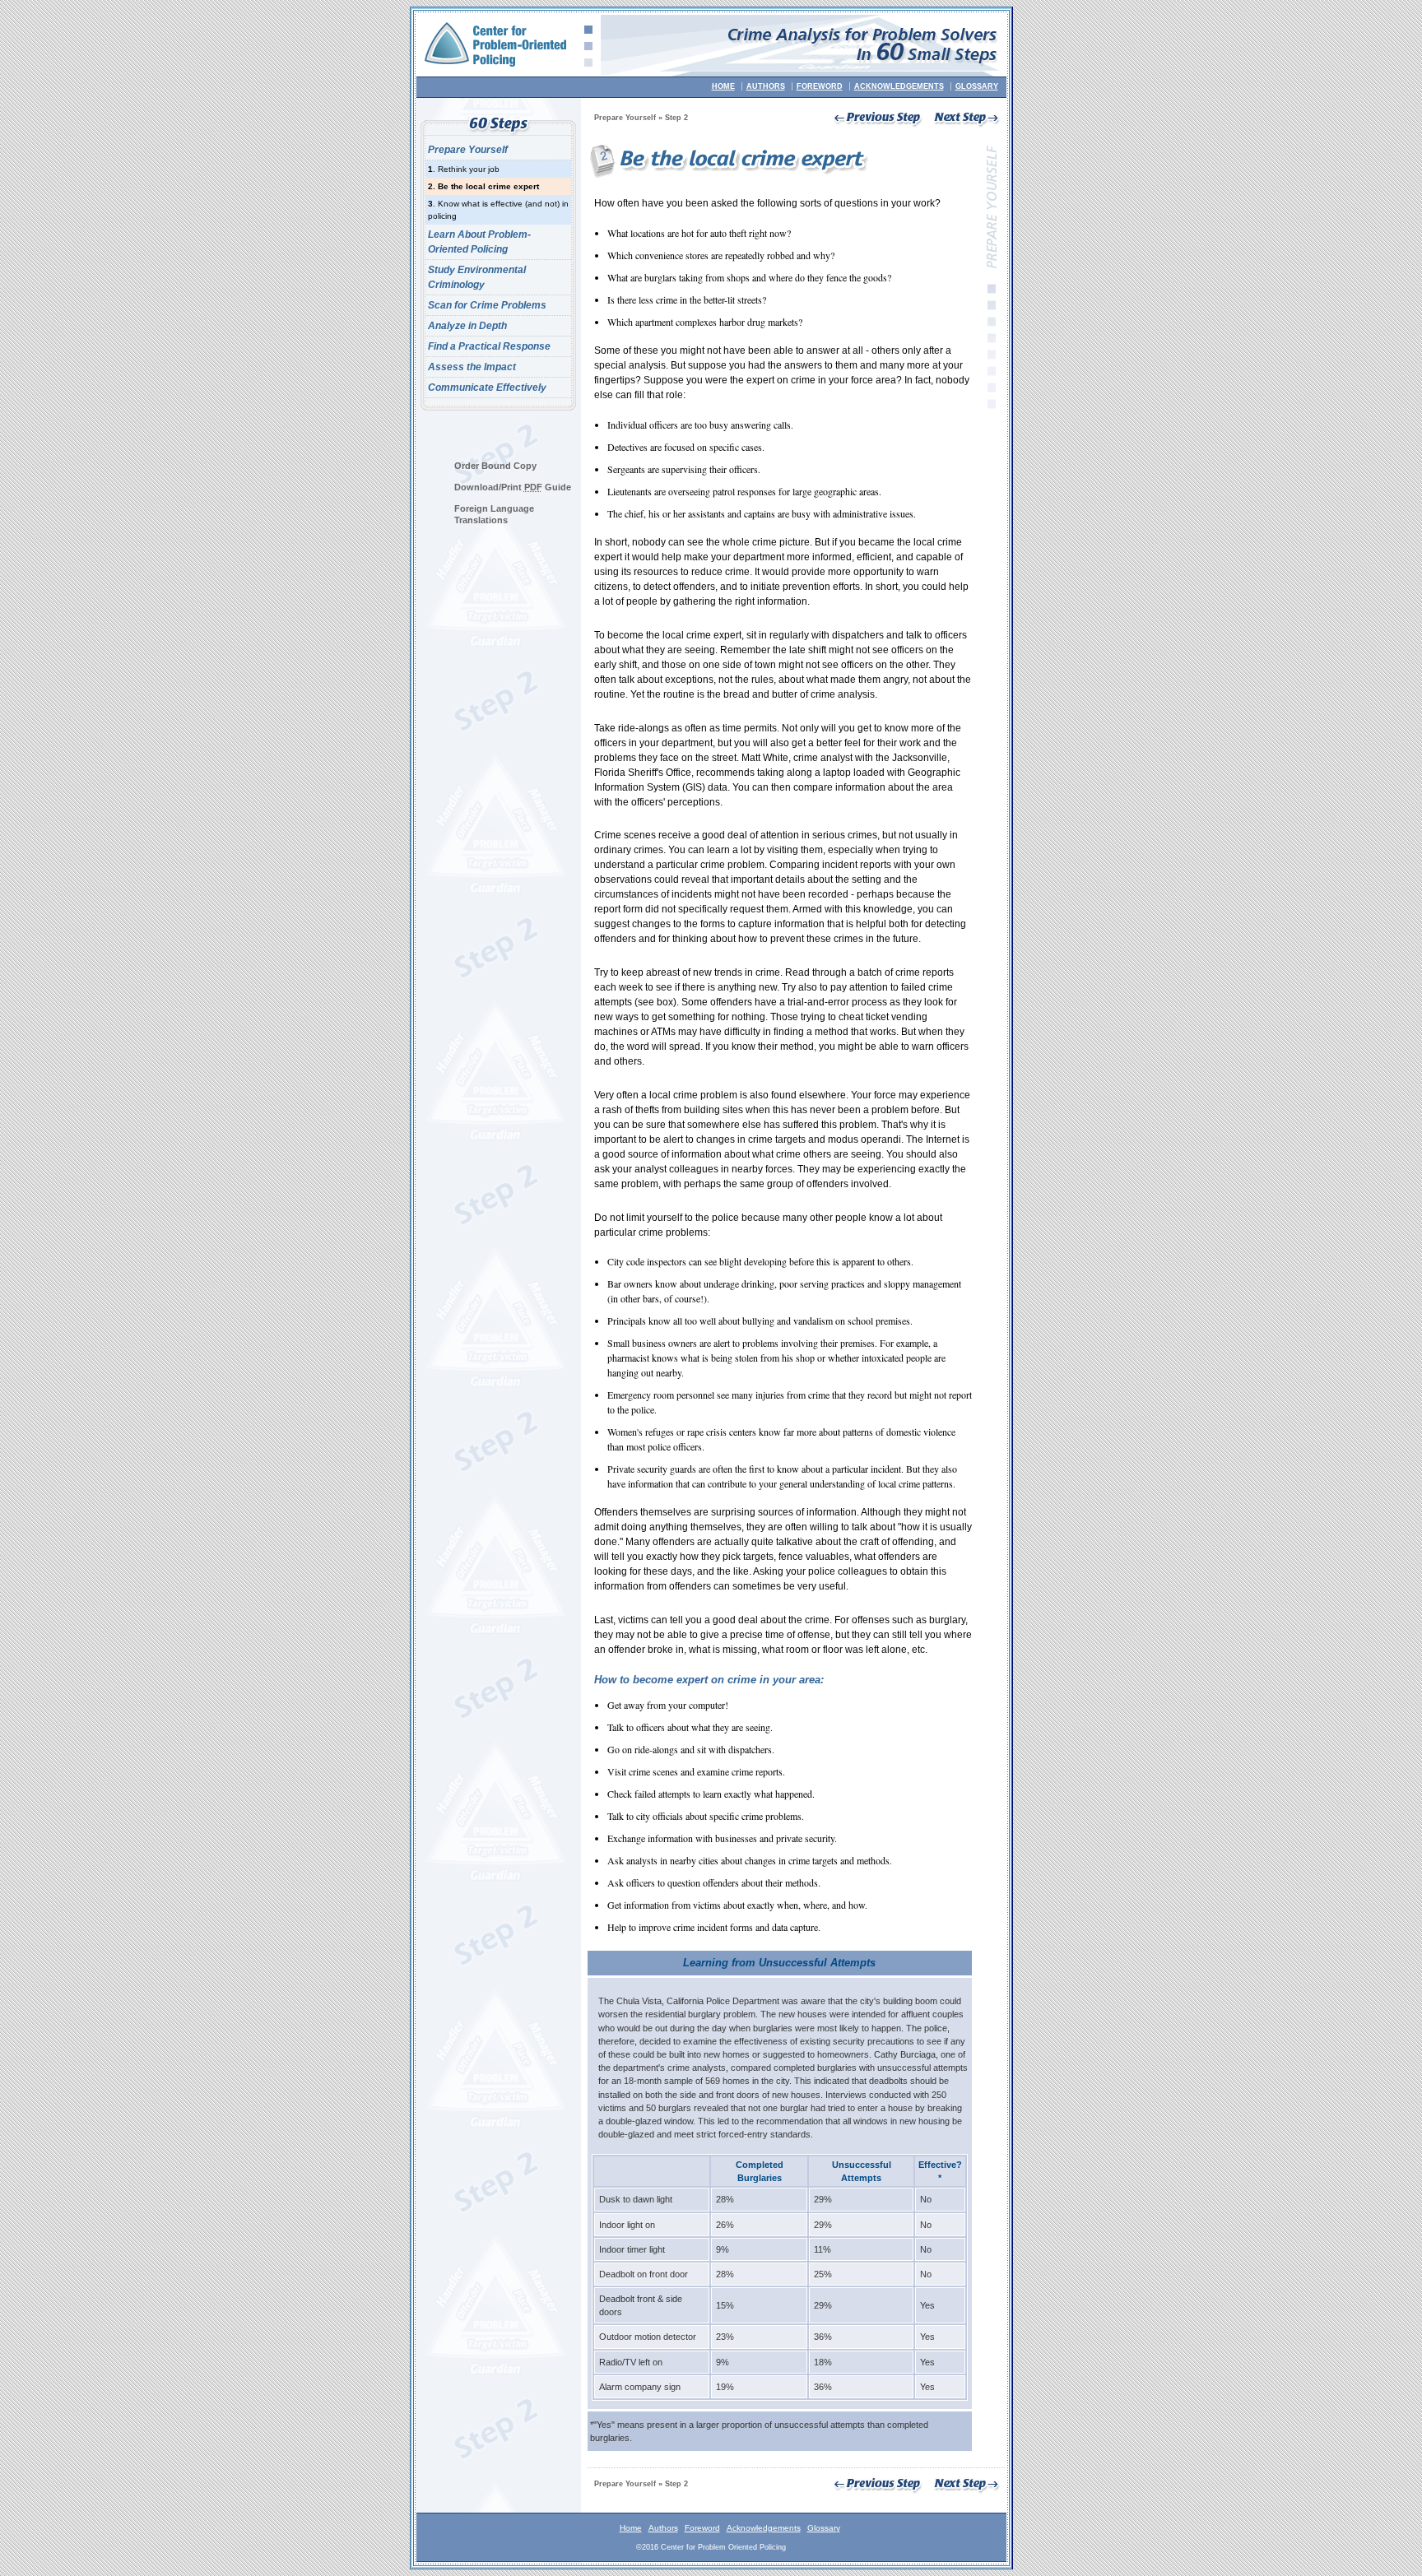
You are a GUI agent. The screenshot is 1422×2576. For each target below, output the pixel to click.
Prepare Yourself (468, 150)
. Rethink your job (464, 169)
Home (723, 86)
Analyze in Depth (467, 326)
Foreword (820, 86)
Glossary (977, 86)
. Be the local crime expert (483, 186)
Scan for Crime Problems (487, 305)
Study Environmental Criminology (477, 277)
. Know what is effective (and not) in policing (498, 210)
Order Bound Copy (495, 466)
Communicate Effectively (487, 388)
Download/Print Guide (513, 487)
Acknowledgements (899, 86)
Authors (766, 86)
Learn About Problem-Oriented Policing (479, 242)
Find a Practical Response (489, 346)
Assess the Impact (472, 367)
